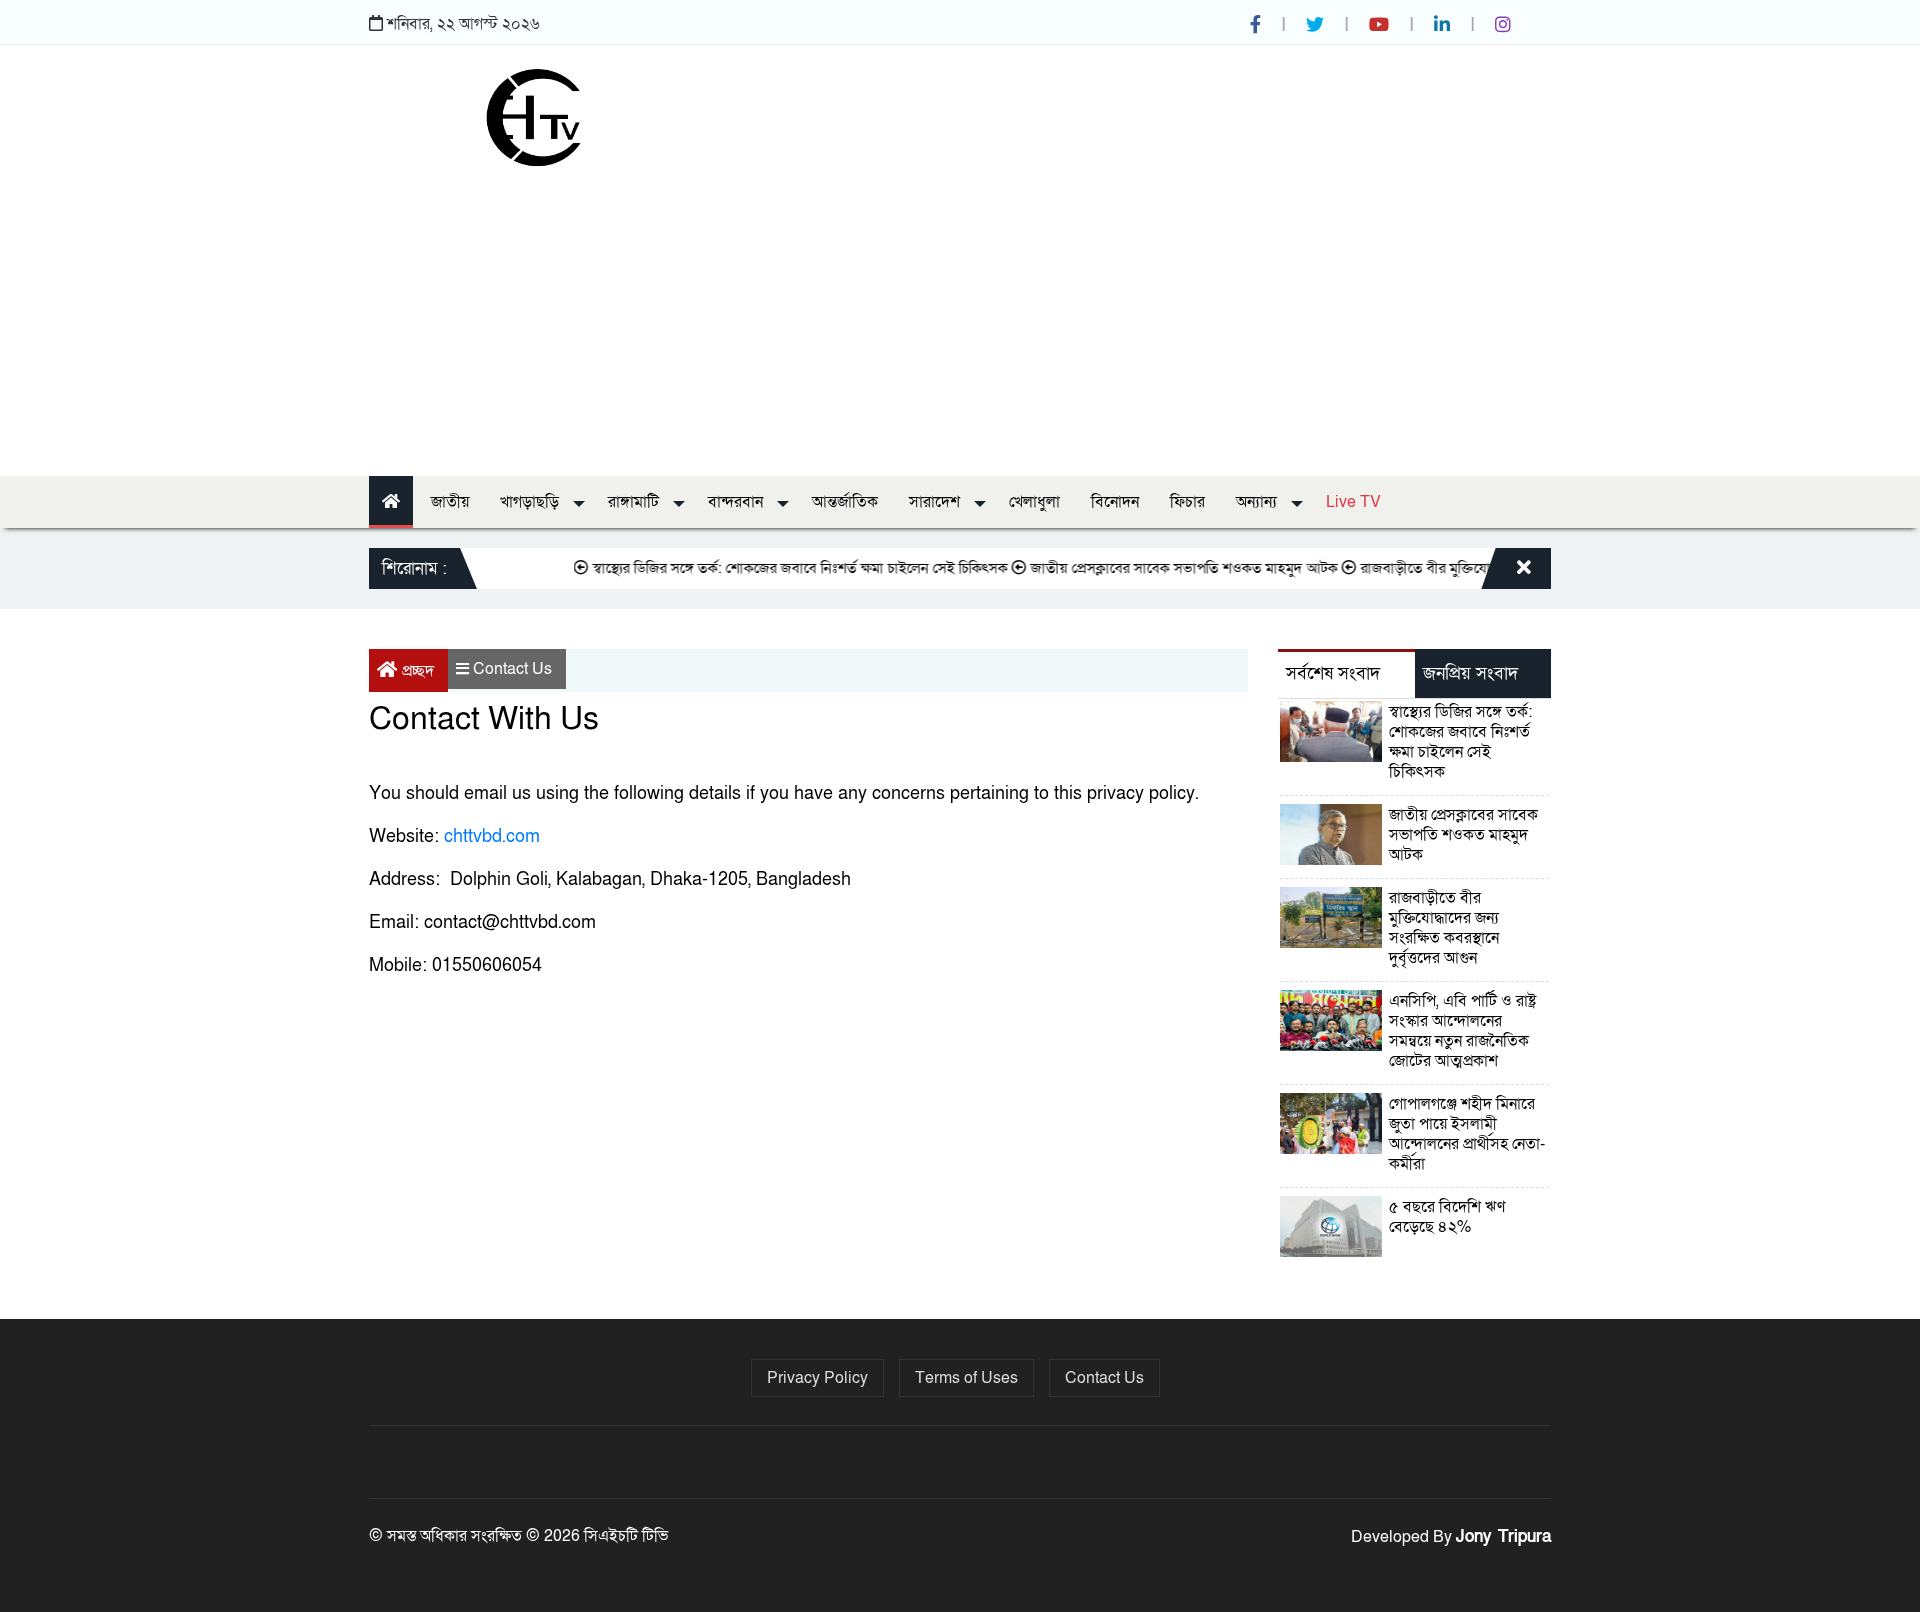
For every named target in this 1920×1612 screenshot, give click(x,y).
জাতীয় (450, 502)
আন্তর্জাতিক (845, 502)
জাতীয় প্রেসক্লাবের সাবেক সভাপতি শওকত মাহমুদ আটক (1158, 568)
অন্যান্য (1258, 502)
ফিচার (1187, 502)
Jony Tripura (1503, 1536)
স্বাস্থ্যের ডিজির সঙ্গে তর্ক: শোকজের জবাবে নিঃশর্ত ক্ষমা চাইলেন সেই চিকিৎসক (774, 568)
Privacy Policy (817, 1378)
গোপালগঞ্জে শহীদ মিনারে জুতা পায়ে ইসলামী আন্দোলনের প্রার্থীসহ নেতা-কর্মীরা (1467, 1134)
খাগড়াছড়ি (531, 502)
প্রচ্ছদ (418, 671)
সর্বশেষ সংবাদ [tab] (1333, 673)
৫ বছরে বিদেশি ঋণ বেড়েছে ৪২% (1447, 1217)
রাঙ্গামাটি (635, 502)
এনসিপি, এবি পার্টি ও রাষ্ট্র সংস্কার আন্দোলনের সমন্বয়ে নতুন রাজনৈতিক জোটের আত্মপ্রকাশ (1462, 1031)
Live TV (1353, 502)
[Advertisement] (960, 316)
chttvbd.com (492, 836)
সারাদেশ (936, 502)
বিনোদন (1115, 502)
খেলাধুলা (1034, 502)
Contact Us (512, 669)
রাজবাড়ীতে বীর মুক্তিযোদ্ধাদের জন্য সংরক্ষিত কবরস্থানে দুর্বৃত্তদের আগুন (1444, 928)
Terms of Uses (966, 1378)
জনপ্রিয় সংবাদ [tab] (1470, 673)
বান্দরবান (737, 502)
